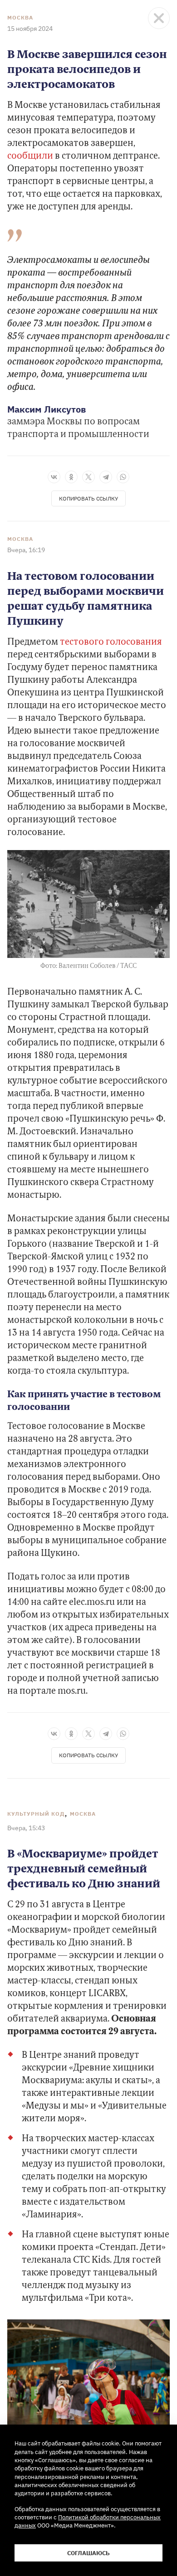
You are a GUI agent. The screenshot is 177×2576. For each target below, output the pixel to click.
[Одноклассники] (71, 477)
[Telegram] (106, 477)
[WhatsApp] (123, 477)
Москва (20, 18)
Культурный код (36, 1814)
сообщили (30, 156)
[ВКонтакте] (54, 477)
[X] (88, 477)
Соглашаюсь (88, 2553)
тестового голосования (111, 642)
